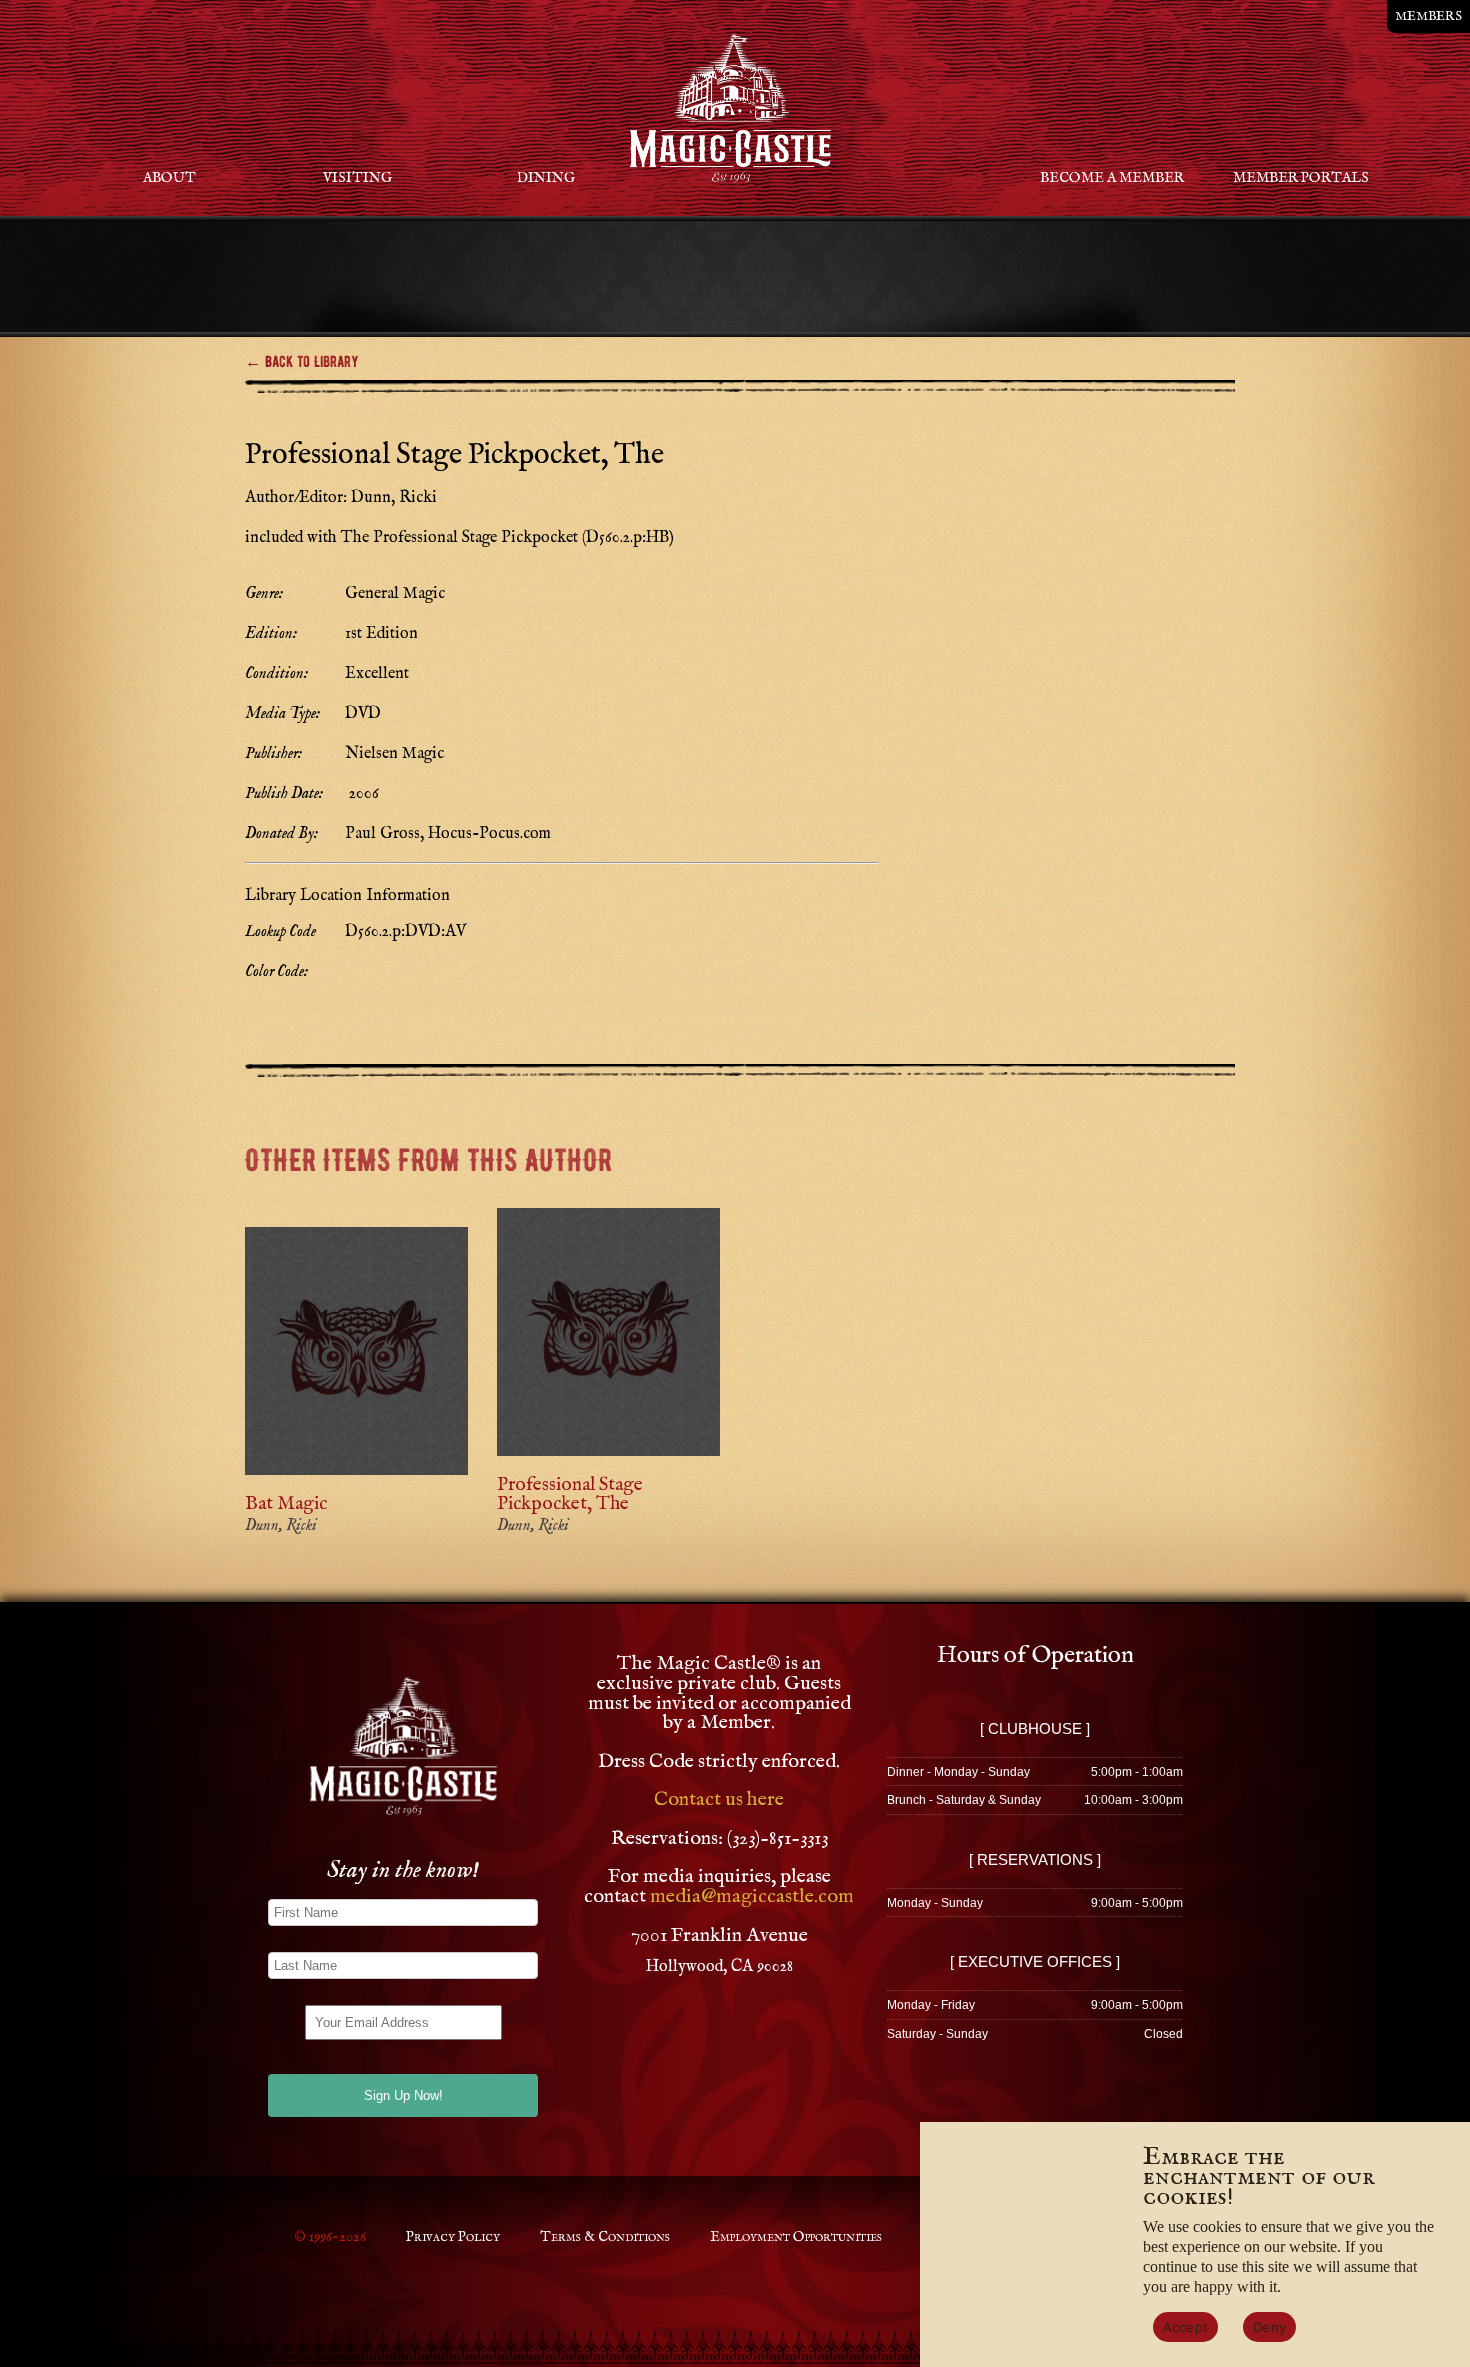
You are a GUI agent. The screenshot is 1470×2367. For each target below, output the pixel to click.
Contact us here (719, 1799)
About (169, 178)
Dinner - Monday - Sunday (958, 1772)
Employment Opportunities (796, 2237)
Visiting (357, 178)
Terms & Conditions (605, 2237)
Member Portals (1301, 178)
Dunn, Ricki (281, 1526)
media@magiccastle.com (752, 1896)
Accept (1186, 2327)
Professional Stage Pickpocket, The (570, 1494)
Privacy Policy (453, 2237)
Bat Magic (286, 1504)
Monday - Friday (931, 2005)
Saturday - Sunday (937, 2034)
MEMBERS (1428, 16)
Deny (1269, 2327)
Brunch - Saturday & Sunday (964, 1800)
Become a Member (1112, 178)
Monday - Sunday (935, 1903)
